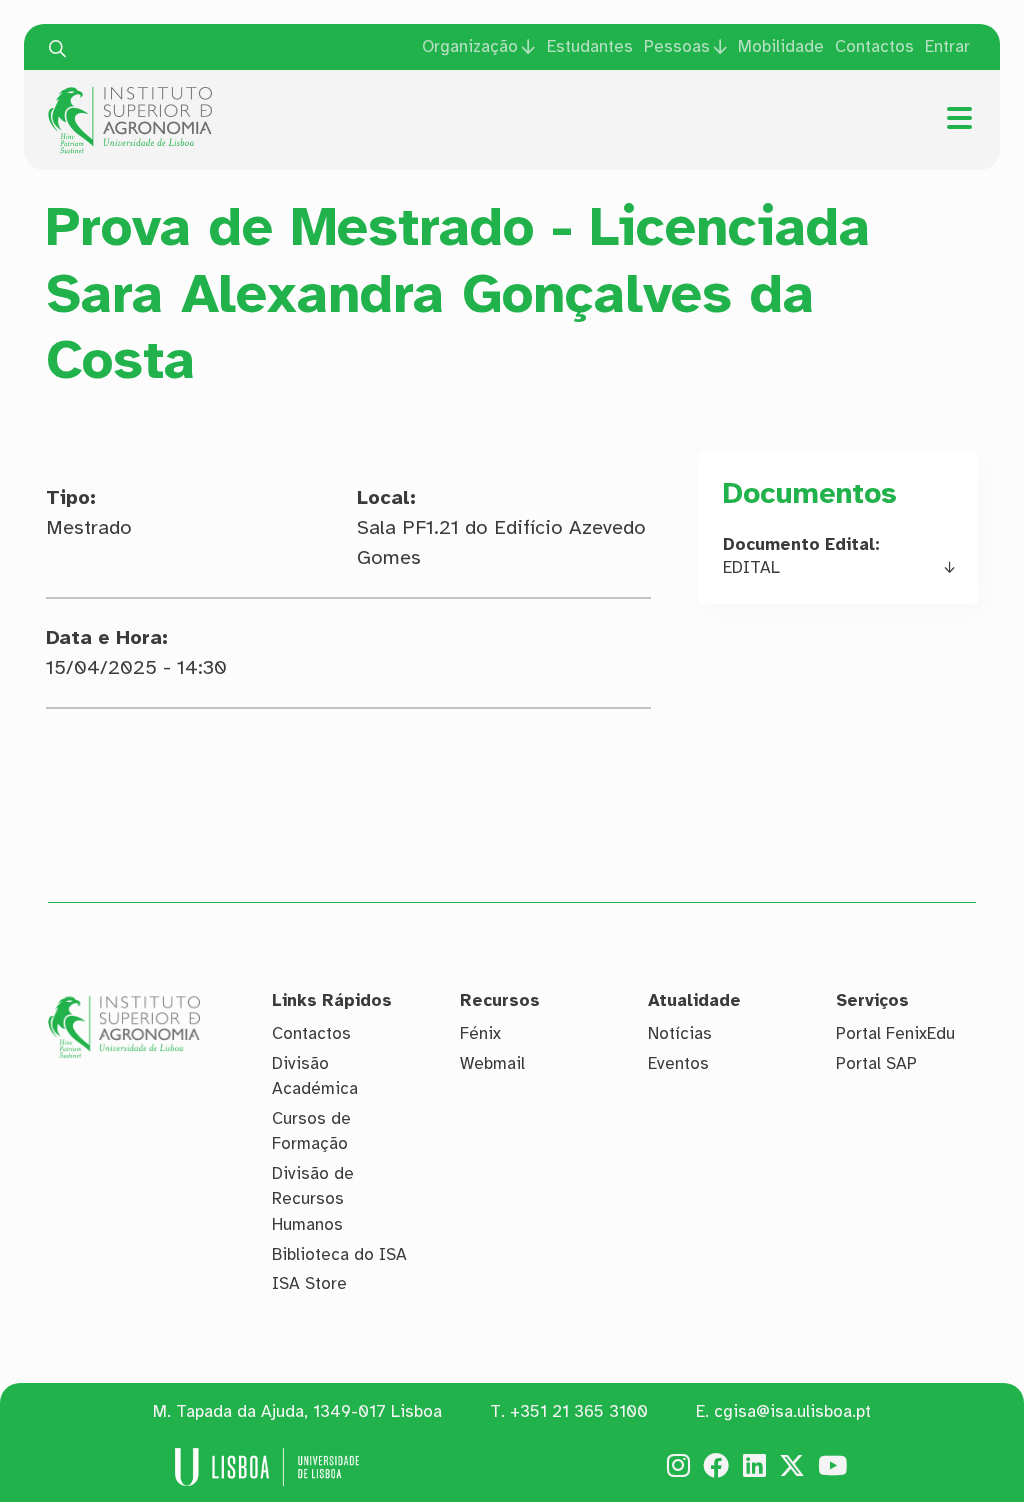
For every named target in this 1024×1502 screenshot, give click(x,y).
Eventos (678, 1063)
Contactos (874, 46)
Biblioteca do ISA (339, 1254)
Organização (470, 46)
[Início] (130, 94)
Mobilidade (781, 46)
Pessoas (677, 46)
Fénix (480, 1033)
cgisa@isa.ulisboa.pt (792, 1411)
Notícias (680, 1033)
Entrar (947, 46)
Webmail (492, 1063)
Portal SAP (876, 1063)
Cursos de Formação (311, 1131)
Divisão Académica (315, 1076)
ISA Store (309, 1283)
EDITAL (751, 567)
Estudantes (590, 46)
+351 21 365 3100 (579, 1411)
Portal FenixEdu (895, 1033)
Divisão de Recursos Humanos (313, 1199)
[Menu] (959, 118)
